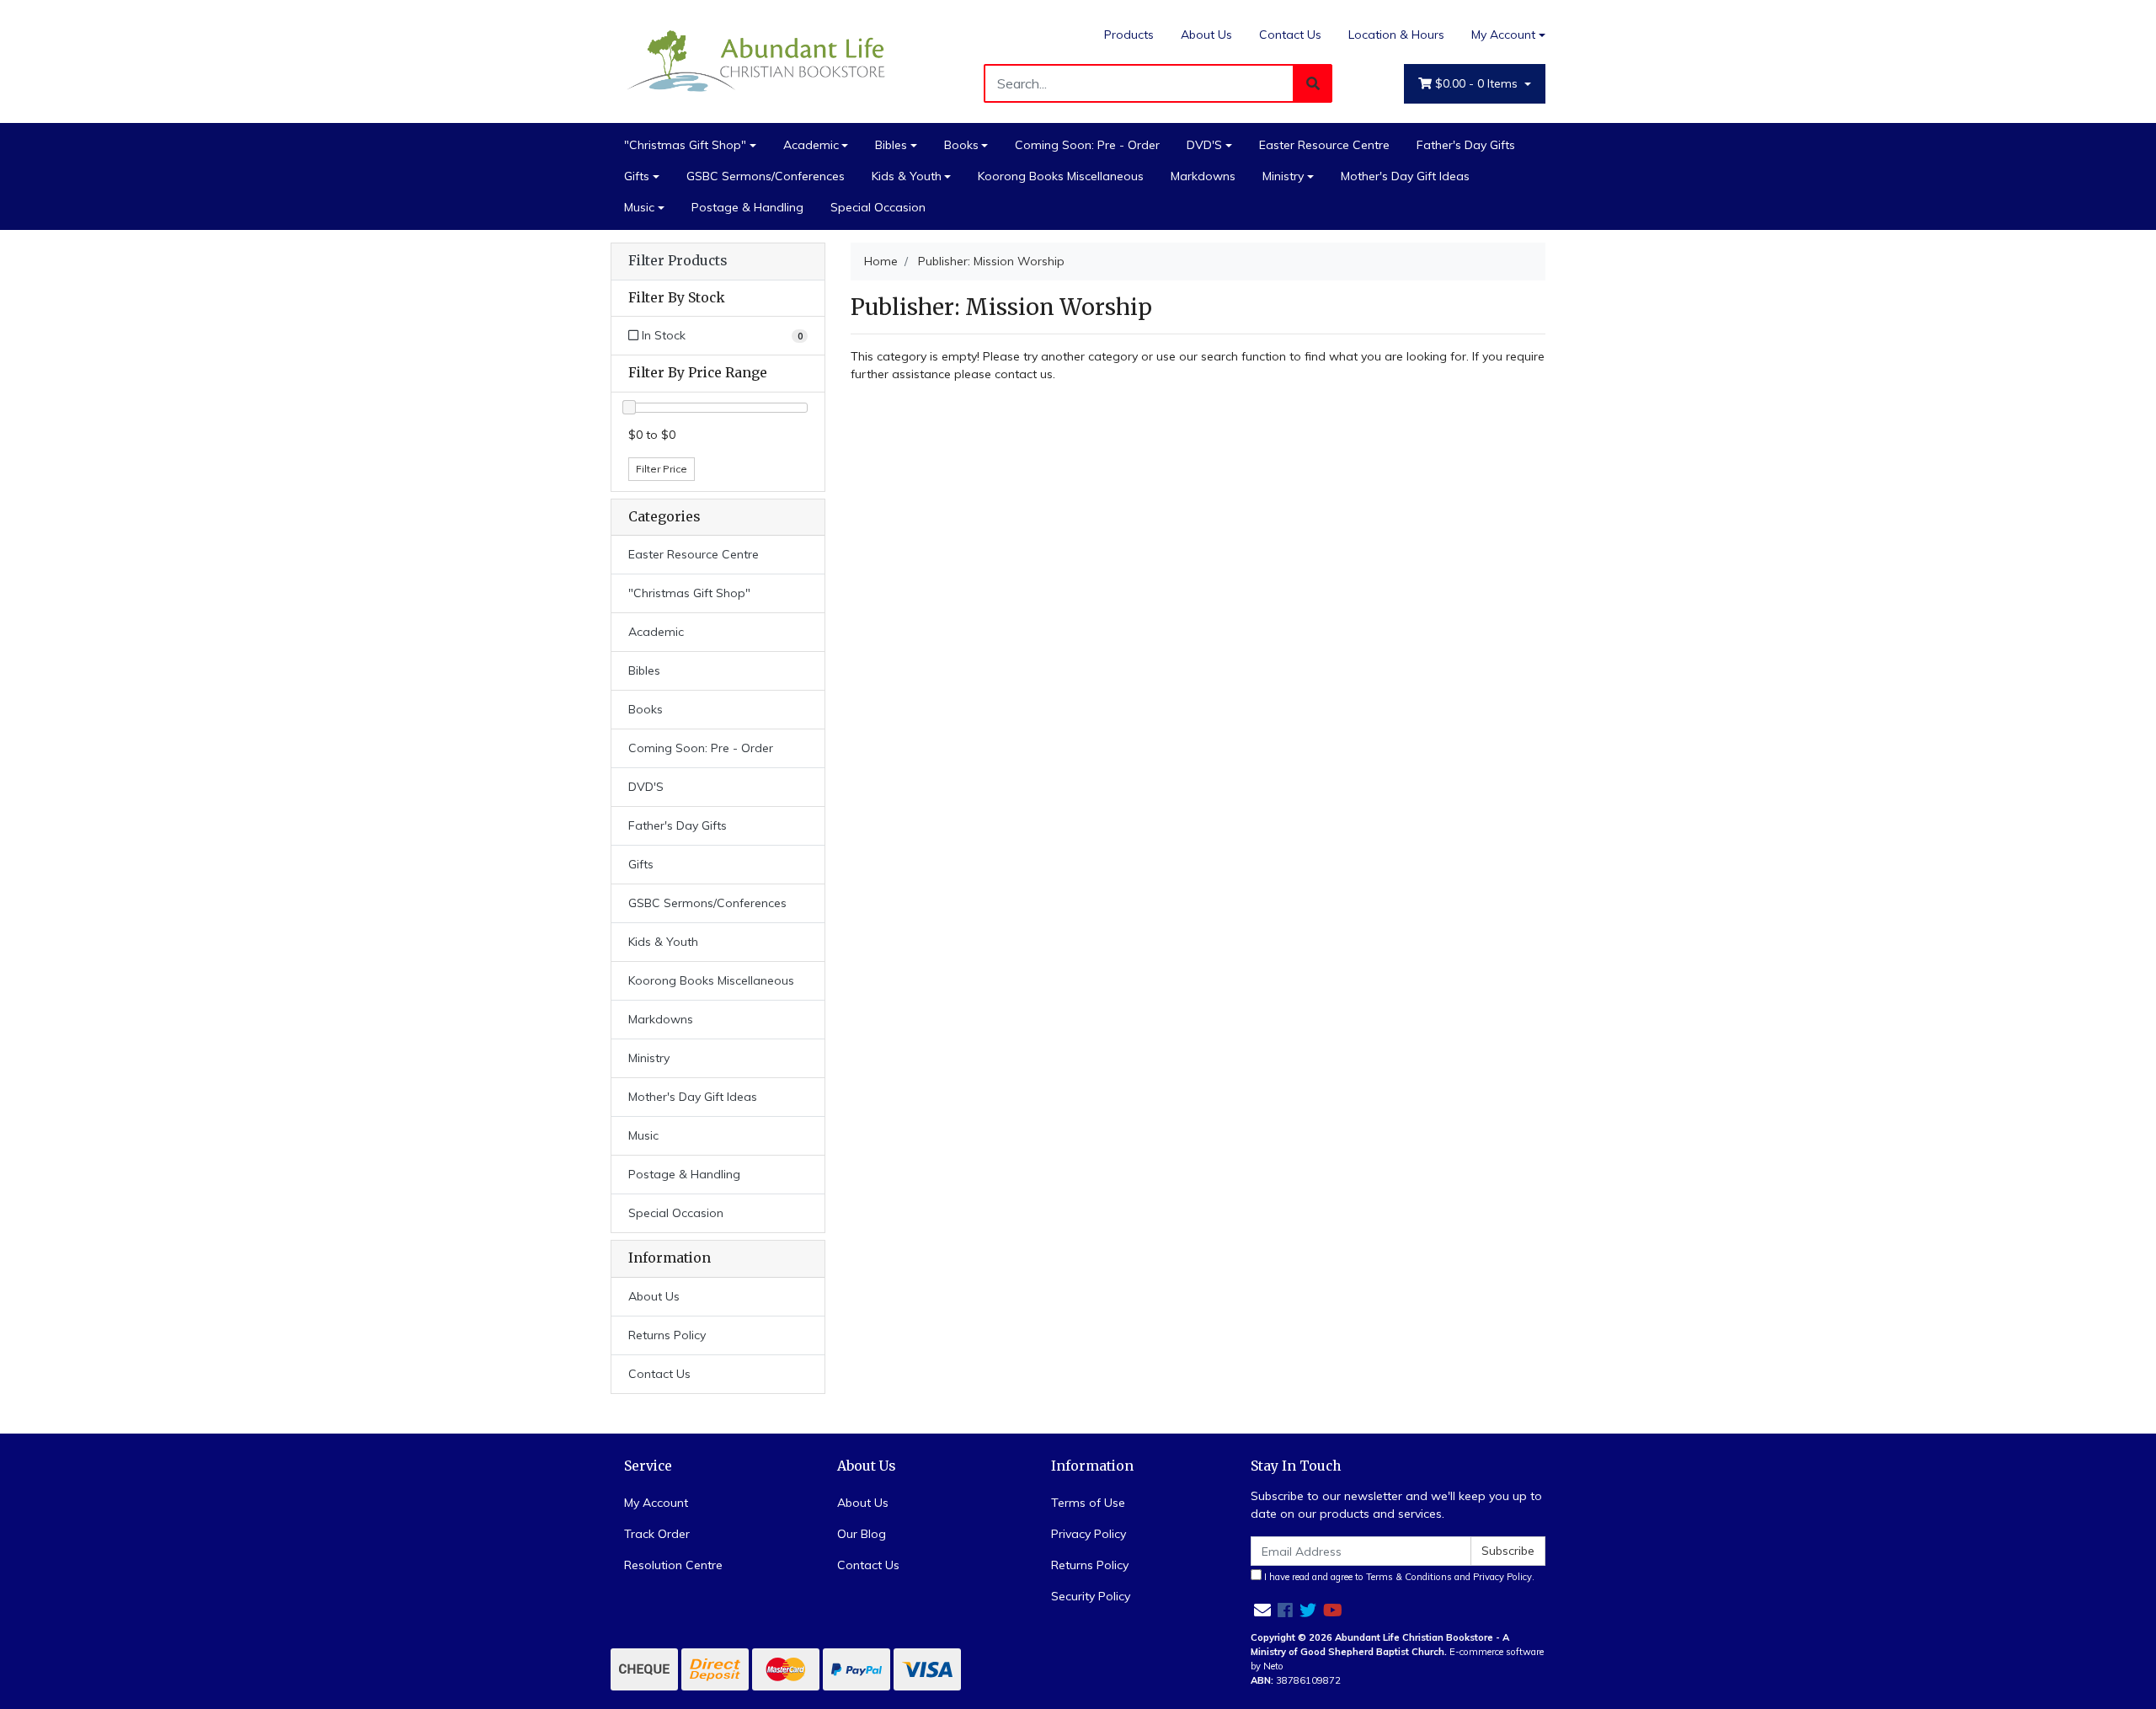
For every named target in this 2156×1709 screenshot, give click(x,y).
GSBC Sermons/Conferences (766, 176)
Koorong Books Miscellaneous (1061, 176)
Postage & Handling (747, 207)
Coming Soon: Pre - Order (1087, 145)
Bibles (891, 145)
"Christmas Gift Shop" (685, 145)
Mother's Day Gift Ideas (1405, 176)
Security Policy (1091, 1596)
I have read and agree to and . (1398, 1577)
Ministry (1283, 176)
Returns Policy (667, 1335)
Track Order (657, 1534)
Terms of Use (1088, 1503)
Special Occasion (878, 207)
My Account (1503, 35)
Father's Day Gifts (1466, 145)
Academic (811, 145)
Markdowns (1203, 176)
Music (639, 207)
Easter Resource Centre (1324, 145)
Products (1129, 35)
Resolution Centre (673, 1565)
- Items (1478, 83)
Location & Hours (1396, 35)
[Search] (1313, 83)
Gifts (637, 176)
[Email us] (1262, 1610)
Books (961, 145)
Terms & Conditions (1409, 1577)
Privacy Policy (1089, 1534)
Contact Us (1290, 35)
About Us (1206, 35)
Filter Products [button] (678, 261)
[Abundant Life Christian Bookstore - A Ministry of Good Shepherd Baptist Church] (758, 60)
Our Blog (862, 1534)
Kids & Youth (907, 176)
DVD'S (1204, 145)
